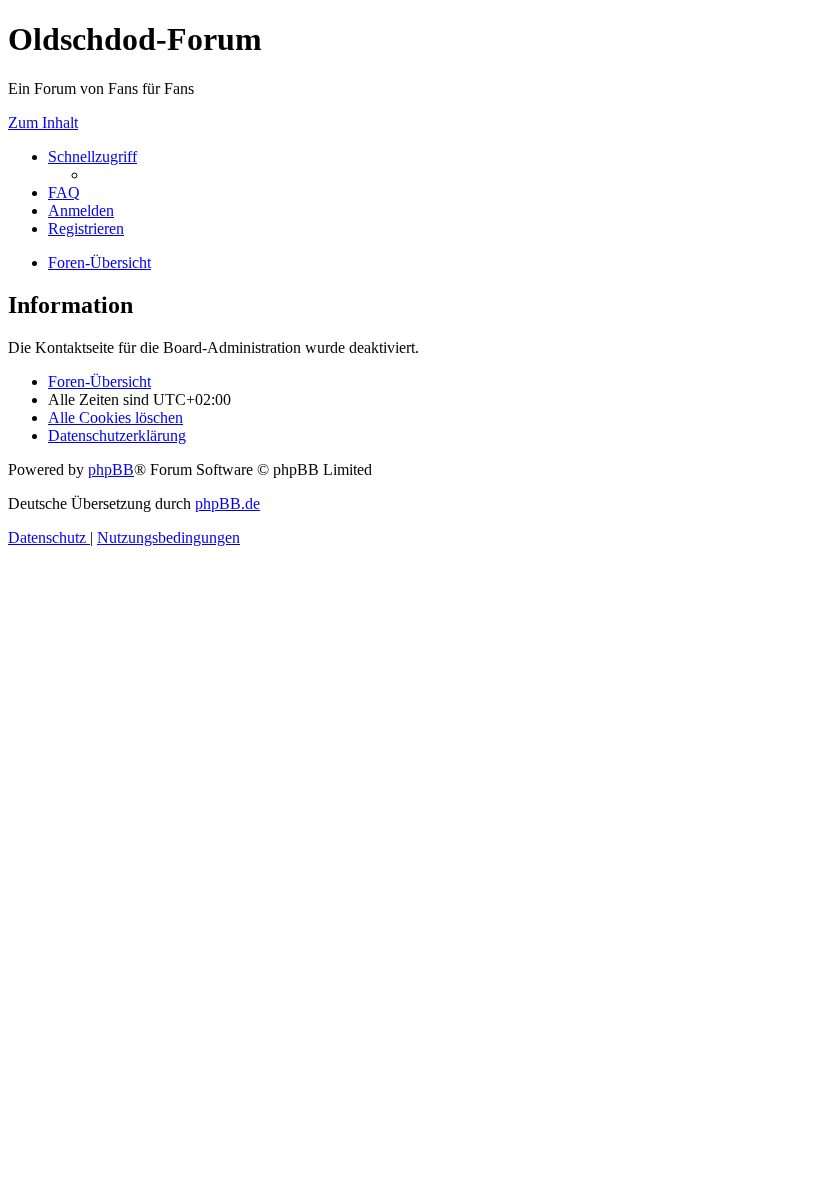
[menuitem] (64, 192)
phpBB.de (227, 503)
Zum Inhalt (43, 122)
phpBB (111, 469)
